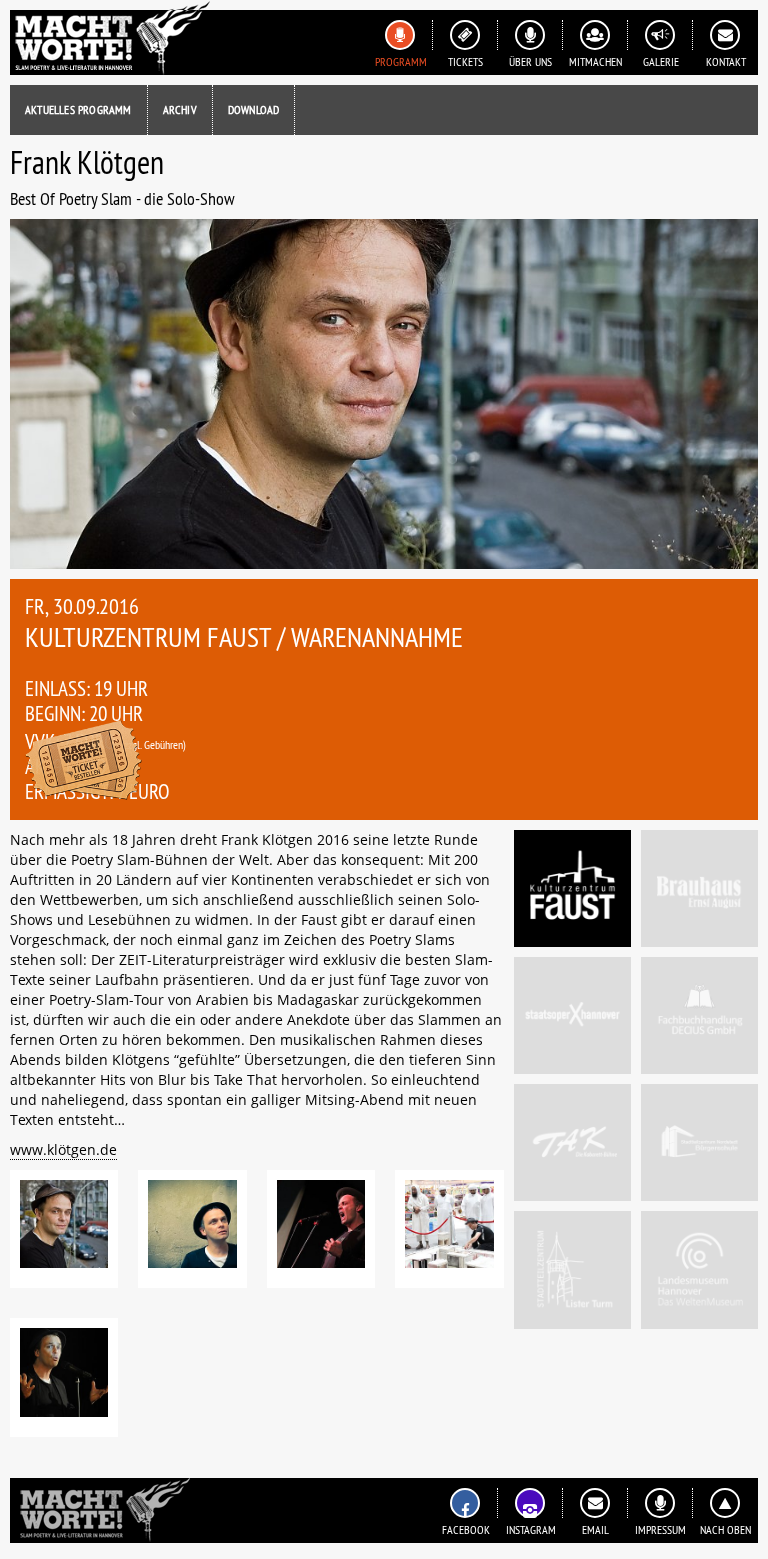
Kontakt (726, 61)
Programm (401, 61)
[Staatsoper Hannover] (572, 1015)
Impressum (660, 1529)
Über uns (530, 61)
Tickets (465, 61)
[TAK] (572, 1142)
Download (254, 109)
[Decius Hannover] (699, 1015)
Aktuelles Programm (78, 109)
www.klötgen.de (63, 1149)
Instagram (531, 1529)
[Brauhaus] (699, 888)
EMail (595, 1529)
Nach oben (725, 1529)
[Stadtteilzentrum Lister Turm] (572, 1269)
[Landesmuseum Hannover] (699, 1269)
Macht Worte (110, 37)
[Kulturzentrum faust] (572, 888)
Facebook (466, 1529)
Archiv (180, 109)
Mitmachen (595, 61)
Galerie (661, 61)
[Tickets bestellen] (83, 762)
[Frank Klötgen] (64, 1229)
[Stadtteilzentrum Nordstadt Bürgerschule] (699, 1142)
